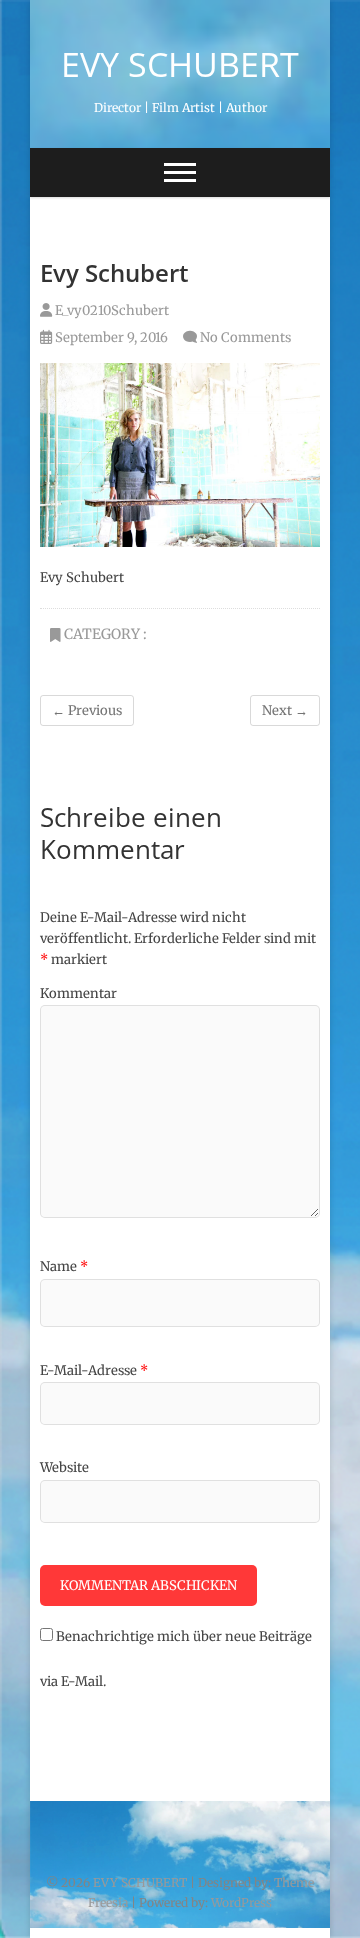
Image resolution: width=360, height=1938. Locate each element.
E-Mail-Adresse (94, 1370)
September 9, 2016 (110, 337)
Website (64, 1467)
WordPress (241, 1902)
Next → (285, 710)
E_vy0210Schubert (110, 310)
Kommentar (78, 993)
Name (64, 1266)
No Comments (245, 337)
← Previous (87, 710)
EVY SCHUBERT (180, 64)
